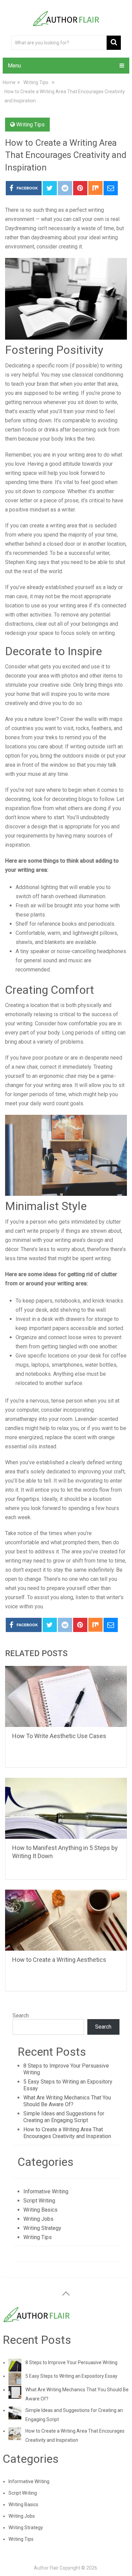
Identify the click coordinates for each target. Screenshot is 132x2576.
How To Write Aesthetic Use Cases (59, 1736)
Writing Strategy (42, 2228)
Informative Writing (46, 2191)
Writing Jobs (38, 2219)
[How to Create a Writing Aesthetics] (66, 1920)
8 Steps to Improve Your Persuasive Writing (71, 2362)
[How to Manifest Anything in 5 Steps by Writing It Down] (66, 1808)
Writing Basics (40, 2210)
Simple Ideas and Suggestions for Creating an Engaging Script (64, 2117)
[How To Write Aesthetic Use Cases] (66, 1696)
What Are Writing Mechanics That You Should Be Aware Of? (67, 2101)
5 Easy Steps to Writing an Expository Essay (71, 2376)
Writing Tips (30, 125)
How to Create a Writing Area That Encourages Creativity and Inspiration (67, 2133)
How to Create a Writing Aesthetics (59, 1960)
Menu (14, 66)
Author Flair (46, 2568)
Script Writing (39, 2201)
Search (21, 2016)
